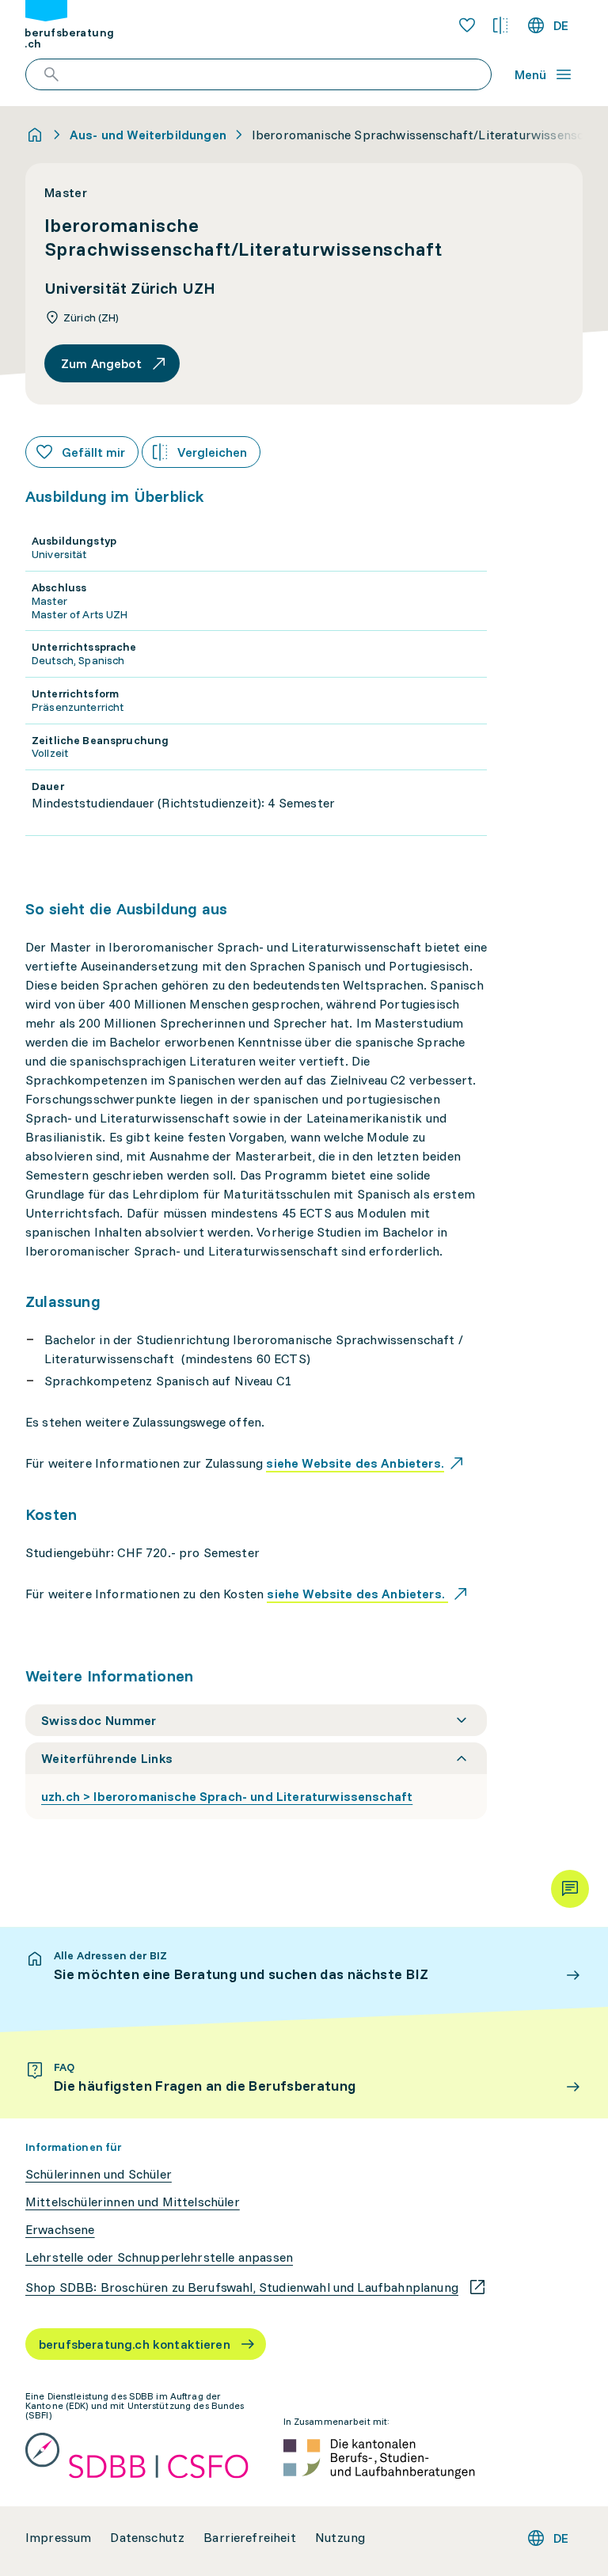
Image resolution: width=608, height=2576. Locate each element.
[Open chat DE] (570, 1889)
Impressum (58, 2538)
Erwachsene (60, 2230)
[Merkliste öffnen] (467, 25)
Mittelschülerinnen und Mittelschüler (133, 2202)
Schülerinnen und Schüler (99, 2174)
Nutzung (340, 2538)
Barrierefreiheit (250, 2538)
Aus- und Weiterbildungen (148, 135)
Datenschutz (147, 2538)
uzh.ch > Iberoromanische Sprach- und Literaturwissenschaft (227, 1796)
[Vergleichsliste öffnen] (500, 25)
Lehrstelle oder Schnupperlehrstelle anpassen (159, 2257)
